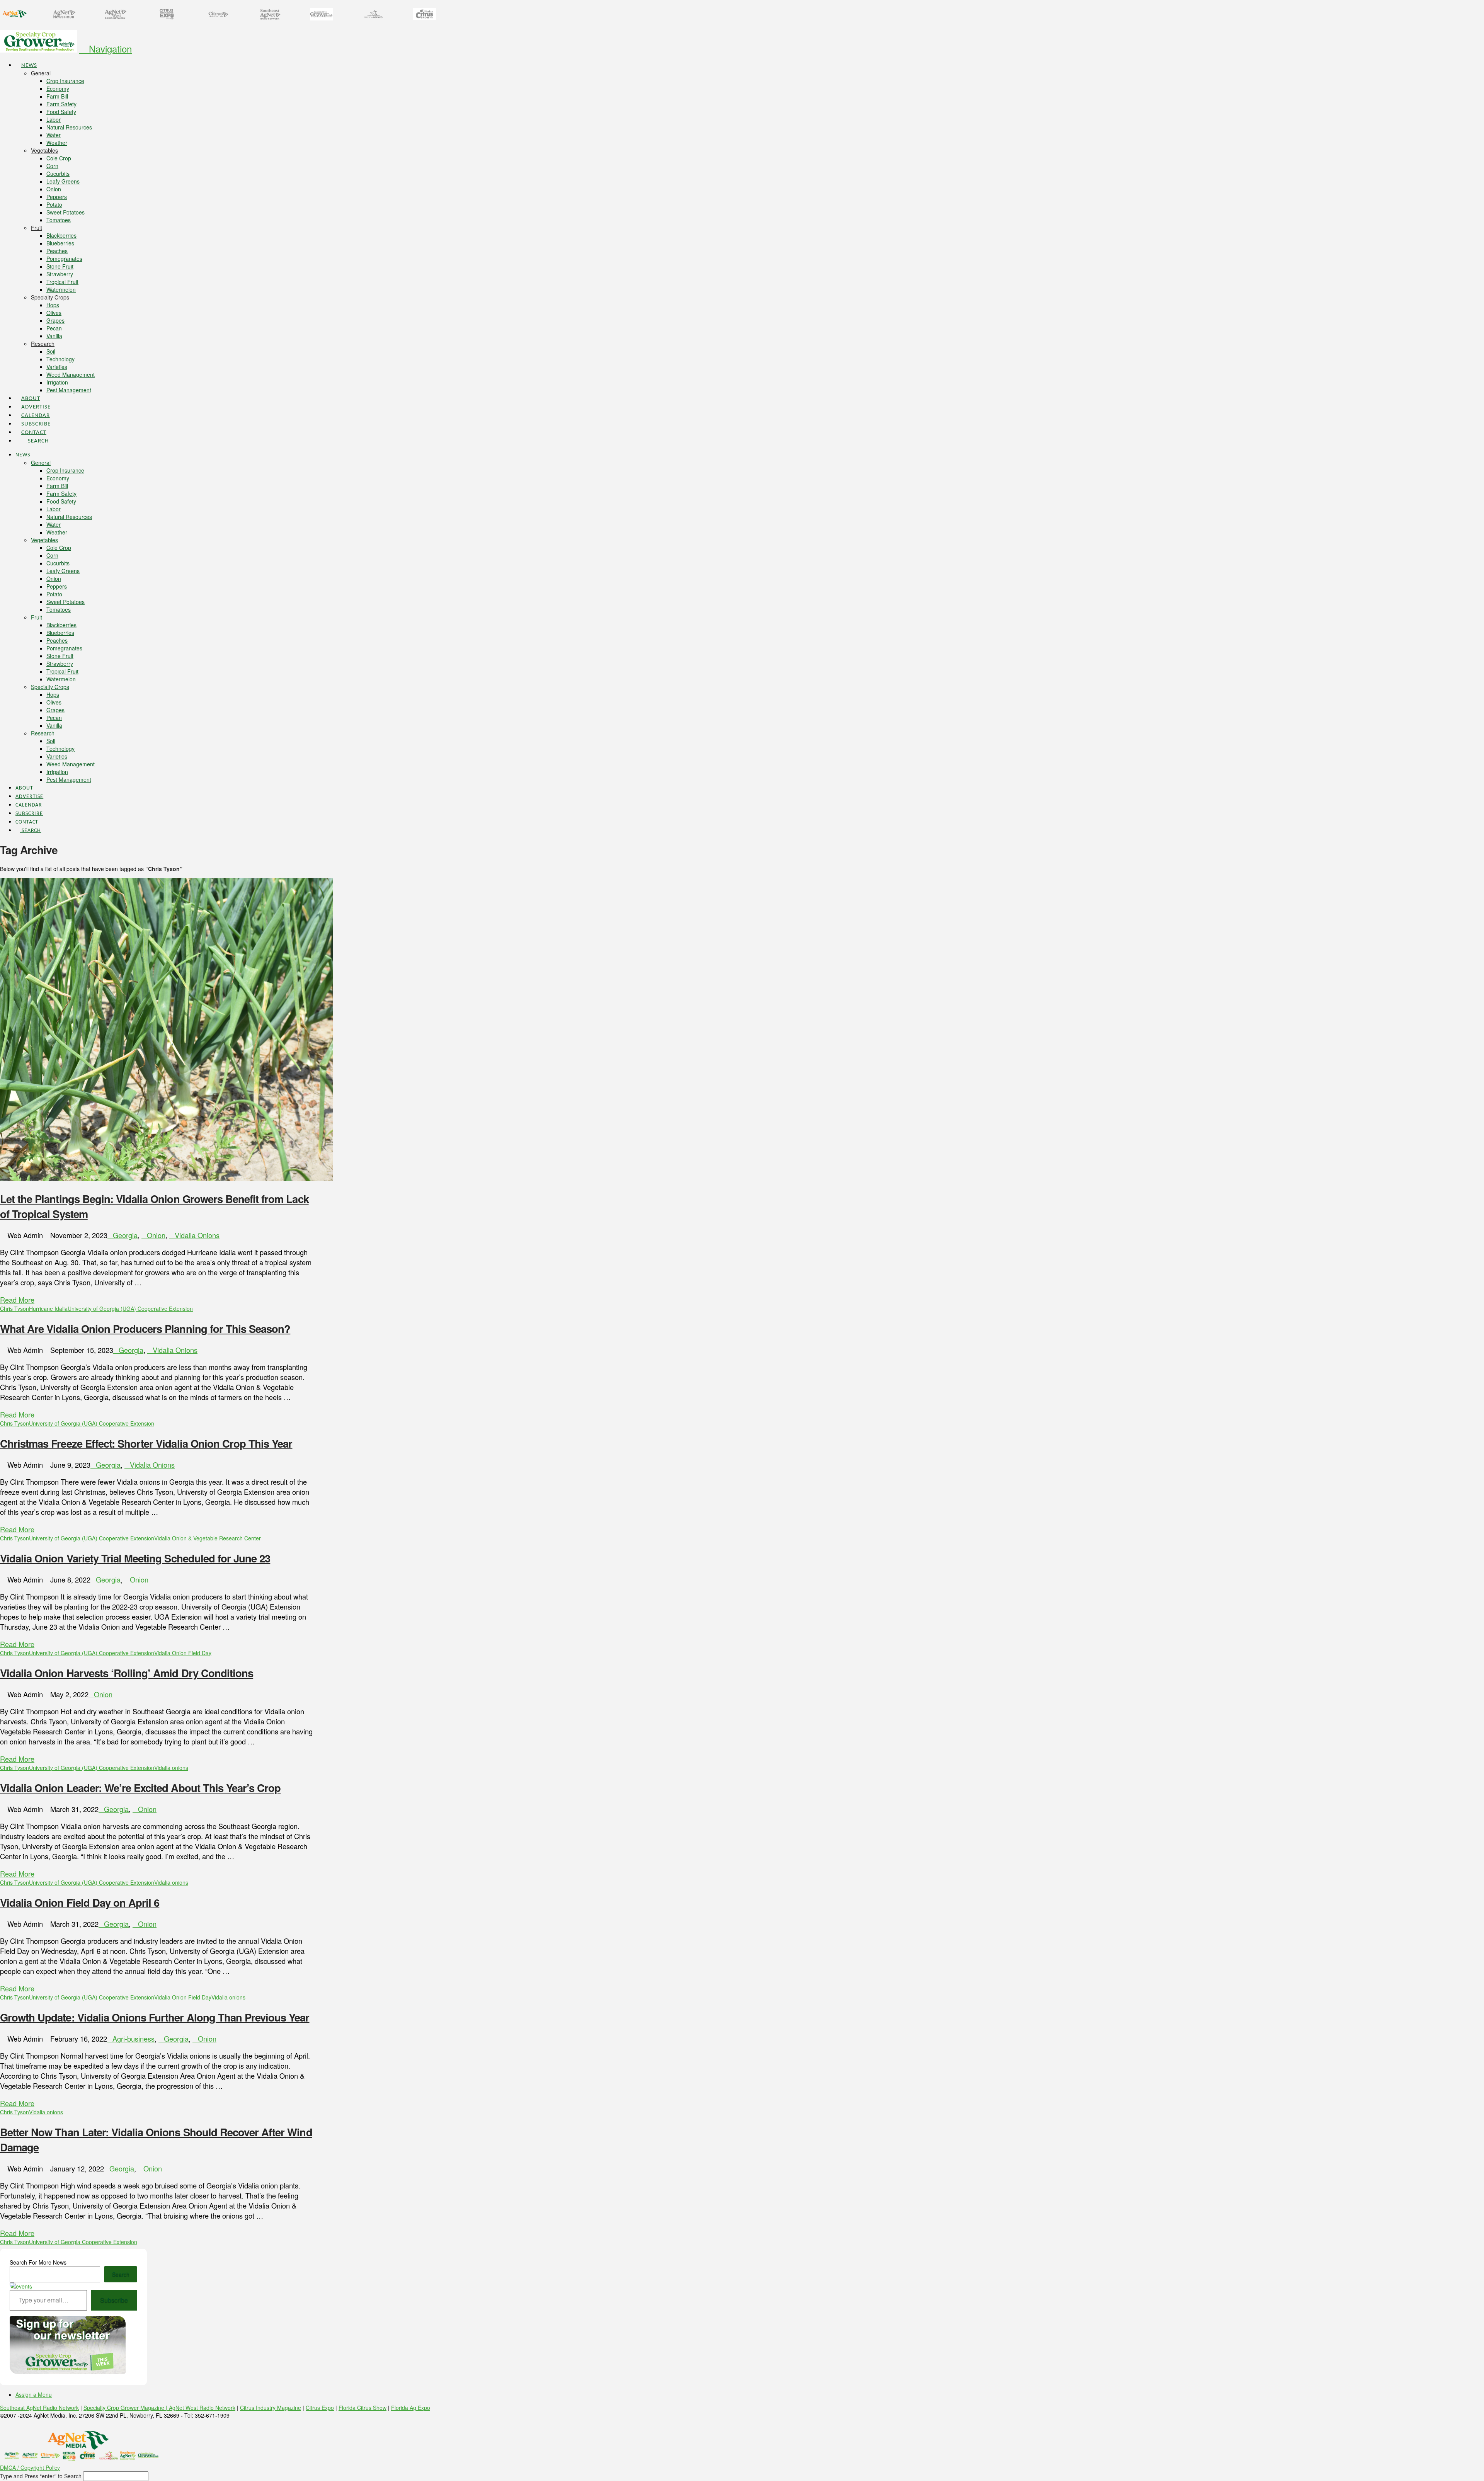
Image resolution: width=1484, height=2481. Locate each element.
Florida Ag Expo (411, 2408)
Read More (17, 1300)
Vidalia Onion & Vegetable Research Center (208, 1538)
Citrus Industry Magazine (271, 2408)
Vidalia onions (171, 1768)
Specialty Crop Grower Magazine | (126, 2408)
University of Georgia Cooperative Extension (83, 2242)
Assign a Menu (34, 2394)
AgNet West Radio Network (202, 2408)
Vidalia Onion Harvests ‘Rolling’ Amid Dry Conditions (127, 1673)
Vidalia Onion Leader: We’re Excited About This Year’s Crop (140, 1788)
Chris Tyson (14, 1309)
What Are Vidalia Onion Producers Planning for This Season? (145, 1328)
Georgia (125, 1235)
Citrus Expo (320, 2408)
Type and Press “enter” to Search (41, 2476)
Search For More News (38, 2262)
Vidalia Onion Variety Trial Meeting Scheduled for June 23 (135, 1558)
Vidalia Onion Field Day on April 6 (80, 1902)
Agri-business (134, 2039)
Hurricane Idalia (48, 1309)
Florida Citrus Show (362, 2408)
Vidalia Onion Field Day (183, 1653)
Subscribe (114, 2300)
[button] (105, 48)
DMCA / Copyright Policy (30, 2467)
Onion (156, 1235)
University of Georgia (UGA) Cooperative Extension (130, 1309)
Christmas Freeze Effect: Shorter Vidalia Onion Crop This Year (146, 1443)
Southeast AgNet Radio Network (39, 2408)
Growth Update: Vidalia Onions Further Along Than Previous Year (155, 2017)
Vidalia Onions (197, 1235)
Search (121, 2274)
